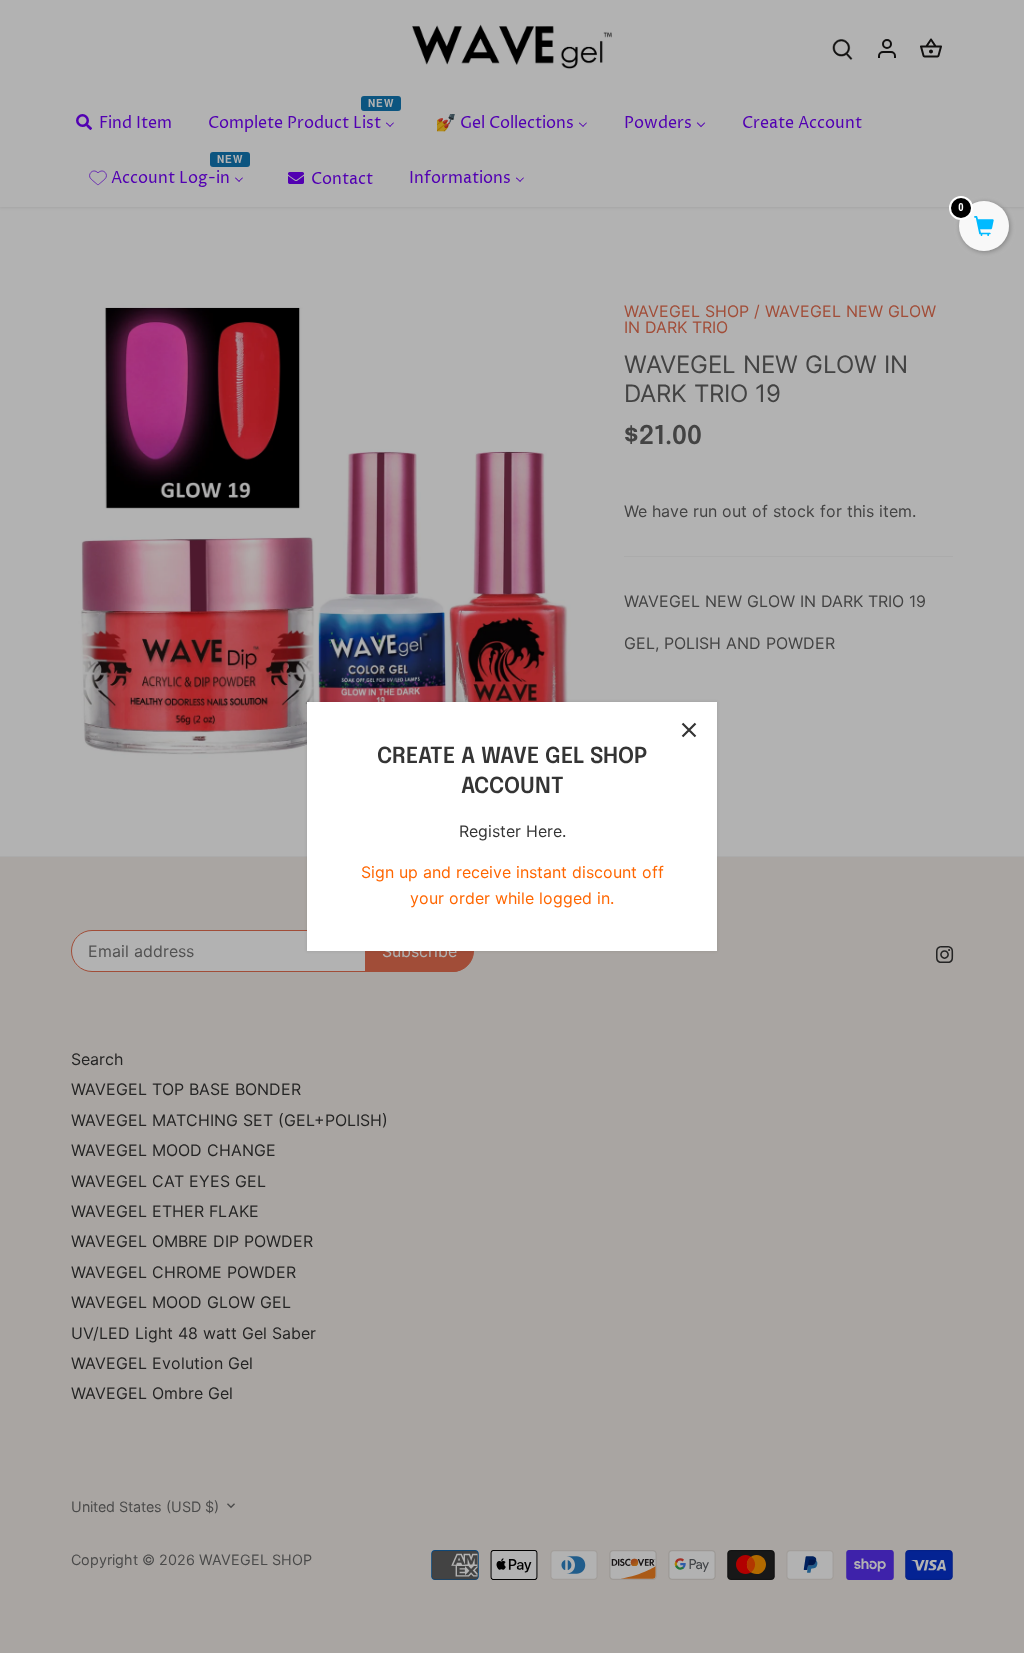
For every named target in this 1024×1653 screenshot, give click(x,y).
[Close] (689, 730)
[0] (984, 228)
